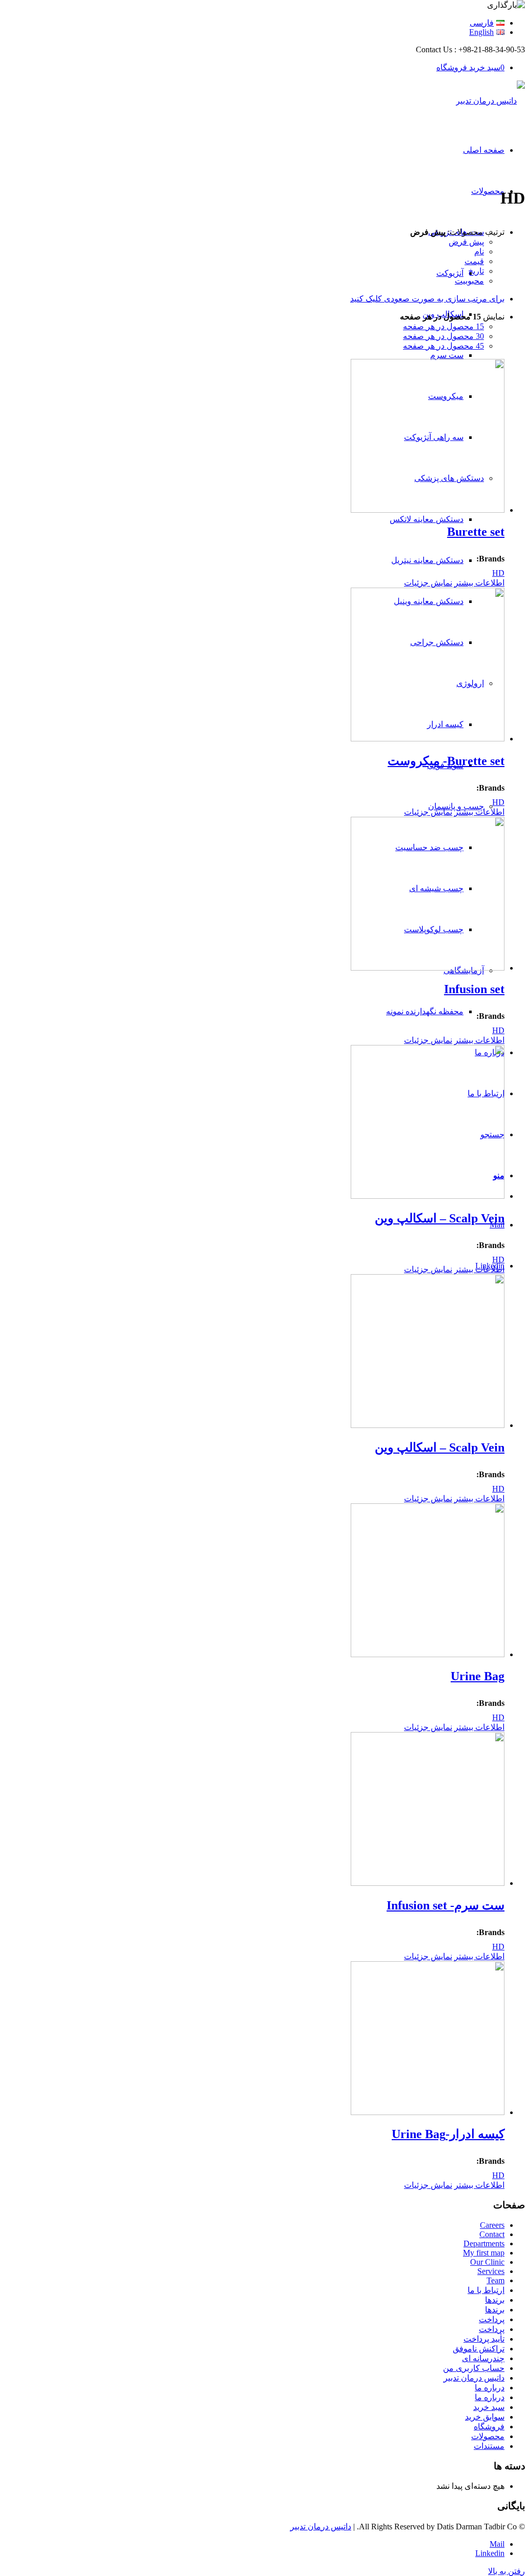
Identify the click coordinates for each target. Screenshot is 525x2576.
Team (496, 2280)
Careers (492, 2225)
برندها (495, 2300)
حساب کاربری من (474, 2368)
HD (498, 573)
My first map (484, 2253)
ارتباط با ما (486, 2290)
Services (491, 2271)
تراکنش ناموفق (479, 2349)
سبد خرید (489, 2407)
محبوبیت (469, 281)
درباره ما (490, 2388)
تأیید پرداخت (484, 2339)
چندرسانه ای (483, 2358)
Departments (484, 2243)
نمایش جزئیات (428, 583)
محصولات (488, 2436)
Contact (492, 2234)
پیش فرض (466, 242)
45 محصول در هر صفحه (443, 346)
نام (479, 251)
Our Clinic (487, 2262)
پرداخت (492, 2319)
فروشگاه (489, 2427)
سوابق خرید (485, 2417)
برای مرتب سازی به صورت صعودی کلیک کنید (427, 299)
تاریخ (476, 271)
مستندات (489, 2446)
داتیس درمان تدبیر (474, 2378)
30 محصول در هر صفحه (443, 336)
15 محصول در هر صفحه (443, 326)
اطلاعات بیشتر (479, 583)
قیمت (474, 261)
